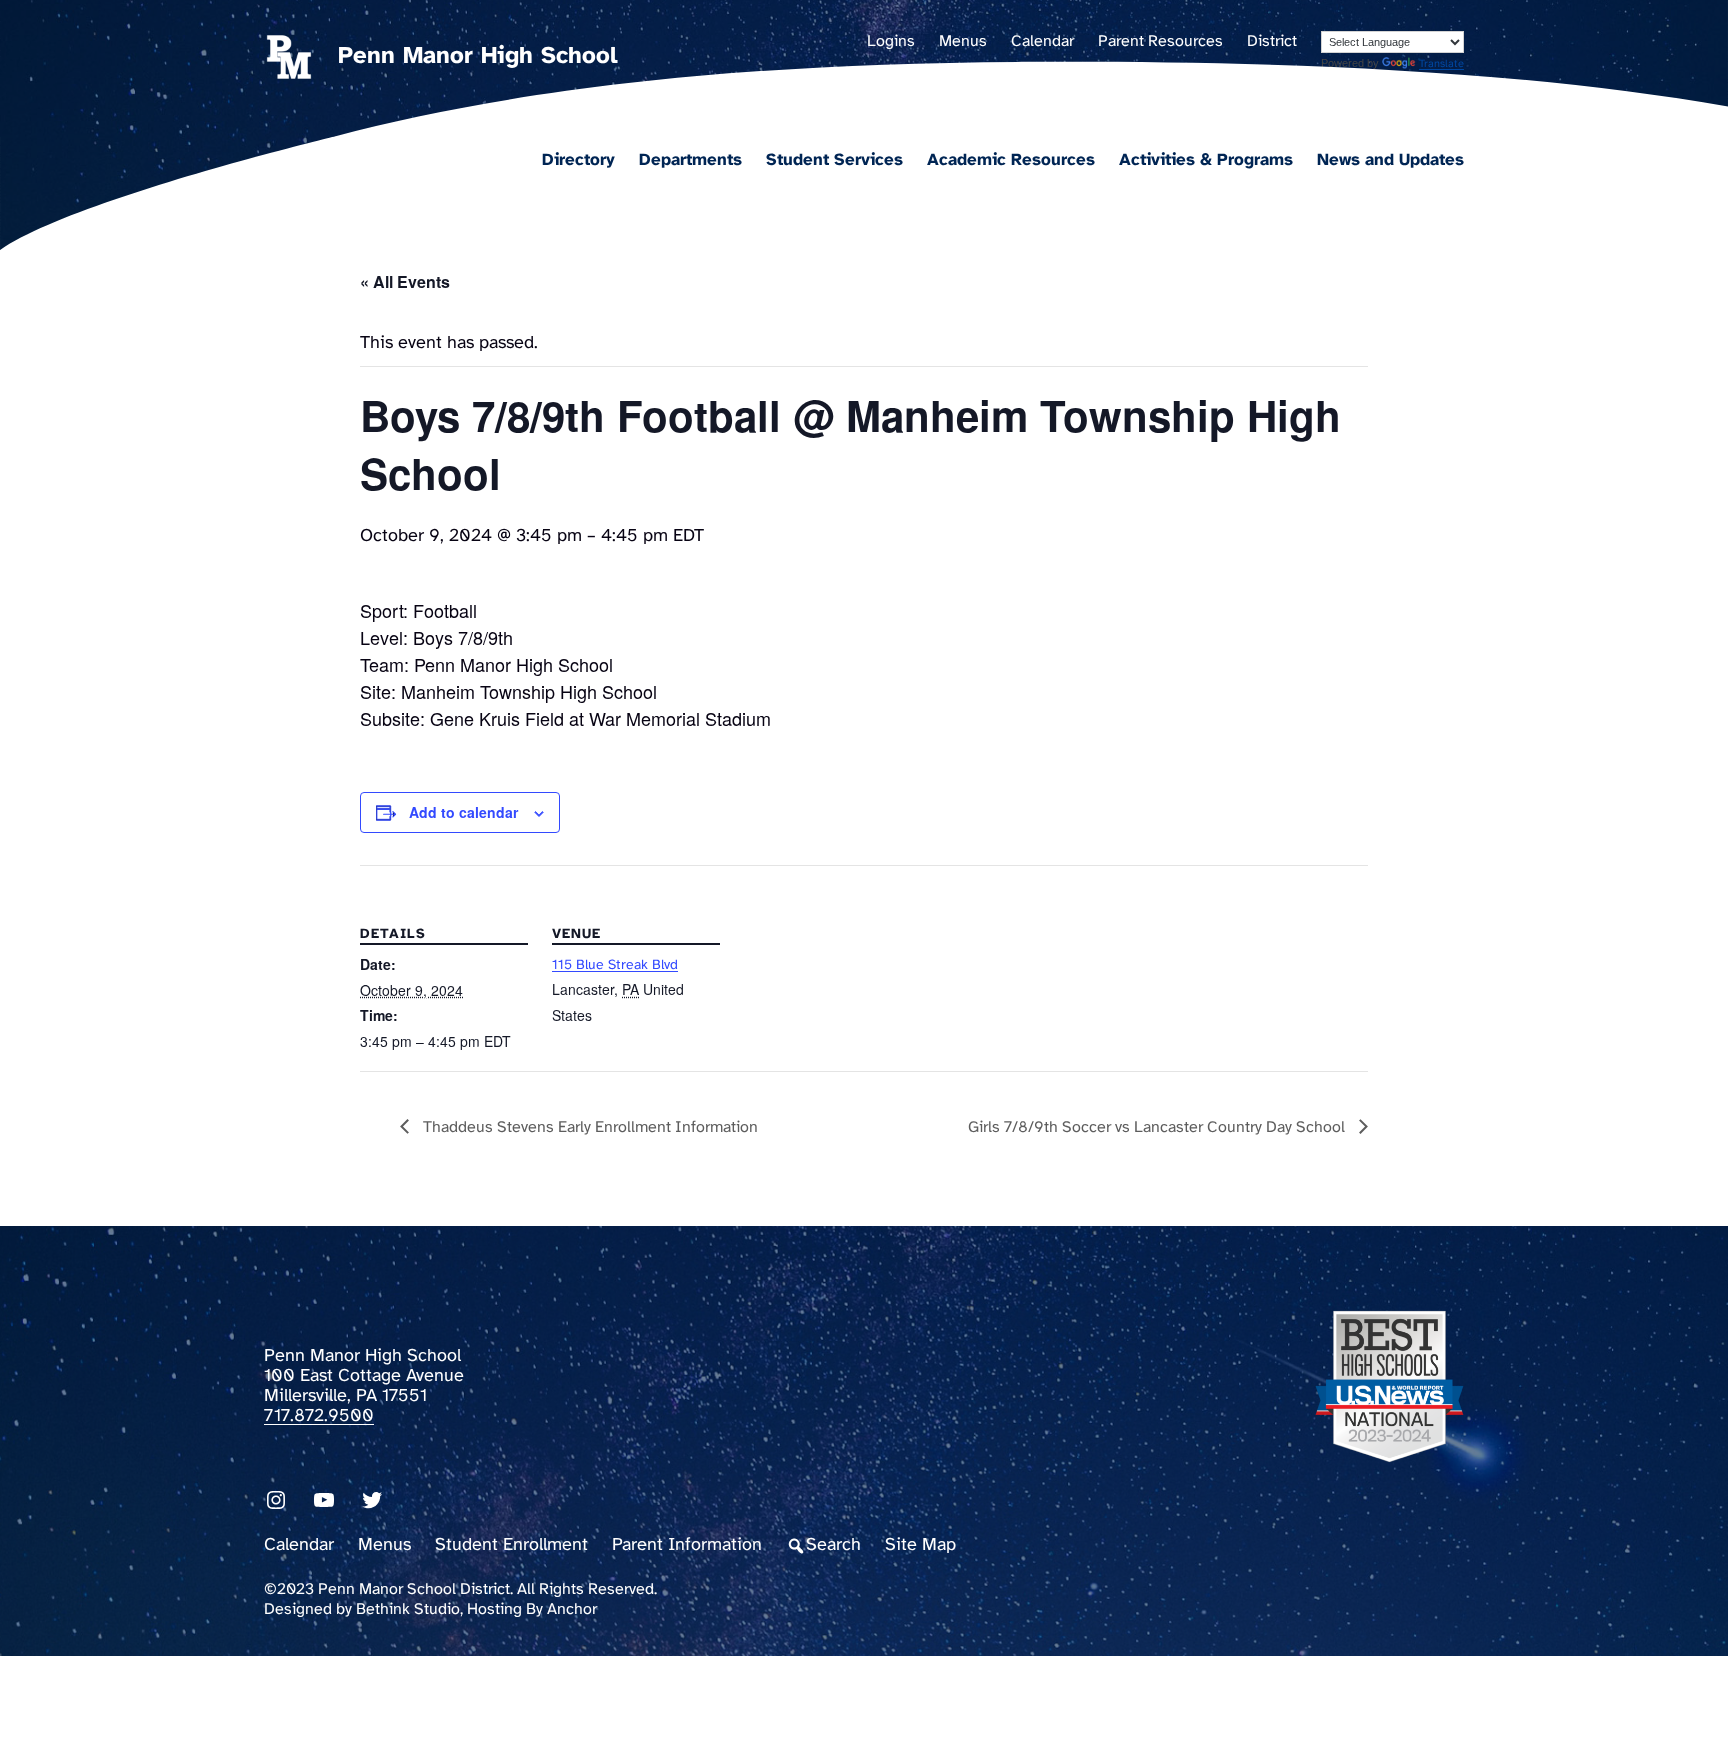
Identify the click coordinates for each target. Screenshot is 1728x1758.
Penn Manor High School (478, 56)
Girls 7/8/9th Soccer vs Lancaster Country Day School (1158, 1127)
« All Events (405, 281)
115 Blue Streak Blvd (615, 965)
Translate (1441, 64)
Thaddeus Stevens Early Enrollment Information (588, 1127)
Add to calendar (463, 812)
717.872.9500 (319, 1416)
